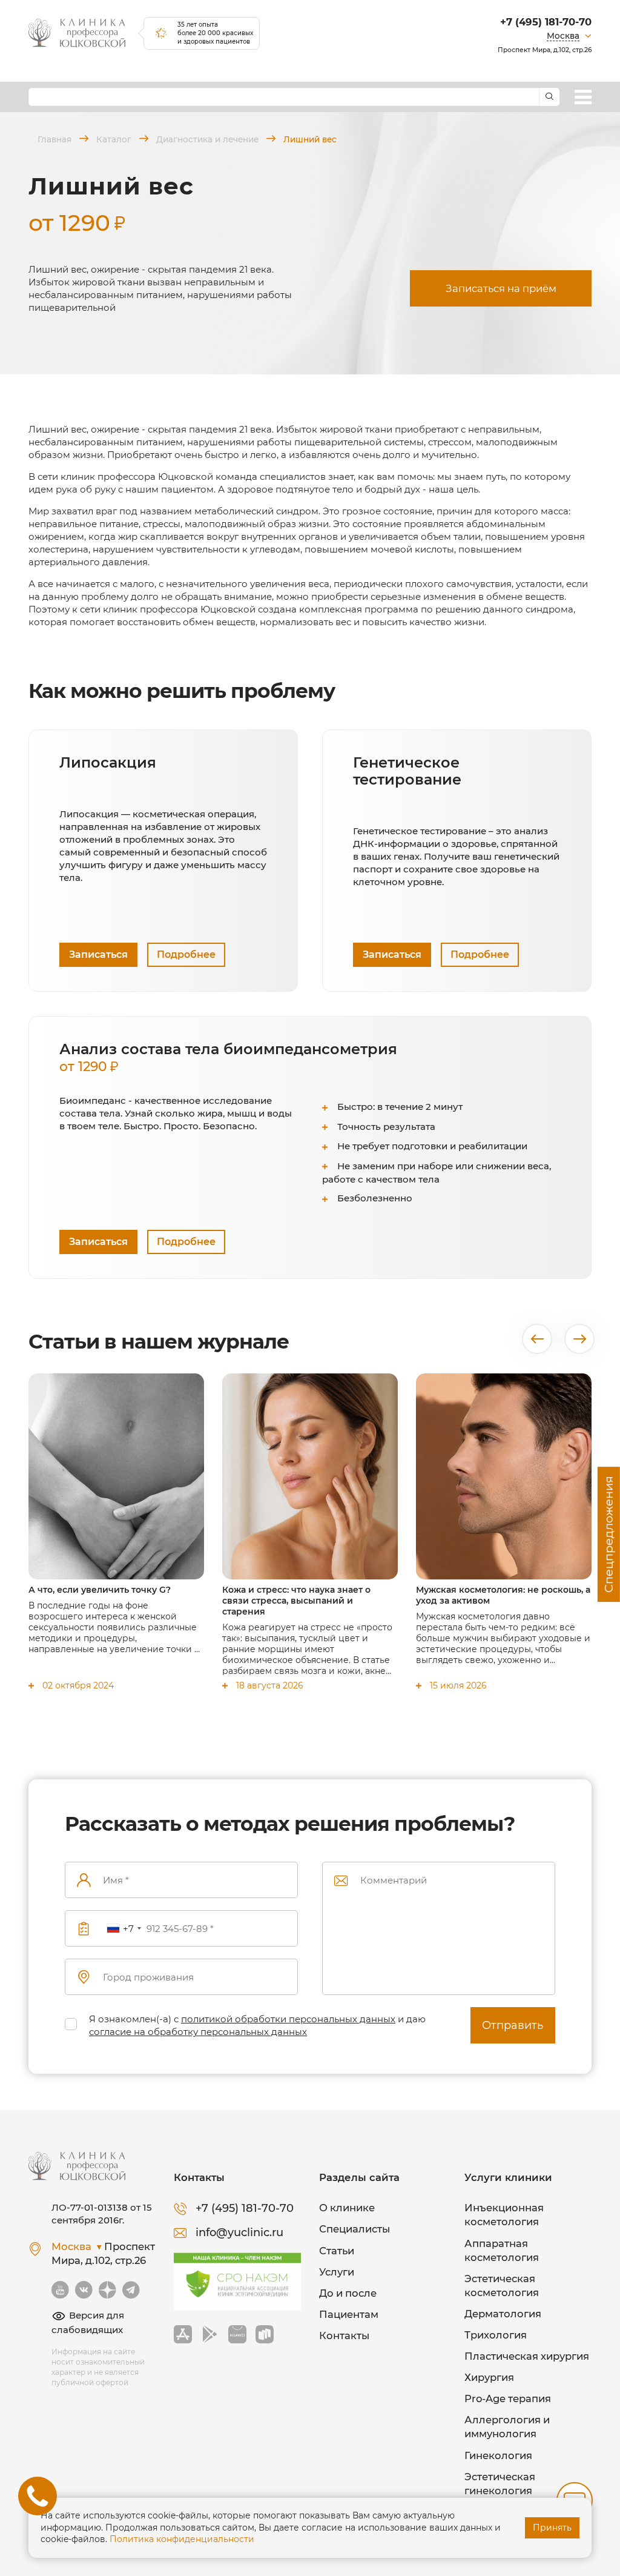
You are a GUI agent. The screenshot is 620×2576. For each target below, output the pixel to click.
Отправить (513, 2025)
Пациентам (349, 2314)
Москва (563, 36)
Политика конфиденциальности (182, 2539)
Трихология (496, 2335)
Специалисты (355, 2229)
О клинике (347, 2208)
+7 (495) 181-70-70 (546, 22)
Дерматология (503, 2314)
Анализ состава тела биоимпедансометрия (228, 1057)
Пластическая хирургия (527, 2356)
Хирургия (489, 2377)
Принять (552, 2528)
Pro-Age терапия (508, 2398)
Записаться (98, 954)
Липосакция (108, 763)
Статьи (337, 2251)
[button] (537, 1339)
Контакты (344, 2335)
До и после (348, 2293)
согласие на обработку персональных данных (198, 2032)
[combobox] (124, 1929)
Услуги (337, 2272)
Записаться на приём (501, 288)
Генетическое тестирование (407, 771)
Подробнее (186, 954)
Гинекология (498, 2455)
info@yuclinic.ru (239, 2232)
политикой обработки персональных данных (288, 2019)
